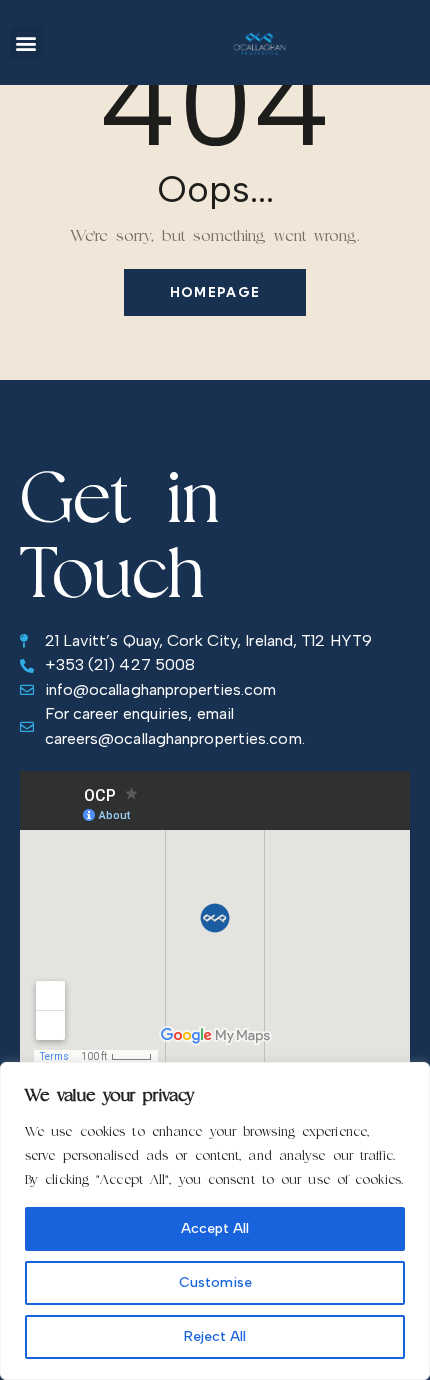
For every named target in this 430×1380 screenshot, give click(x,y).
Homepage (215, 292)
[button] (26, 42)
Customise (215, 1282)
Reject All (215, 1336)
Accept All (215, 1228)
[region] (215, 1221)
